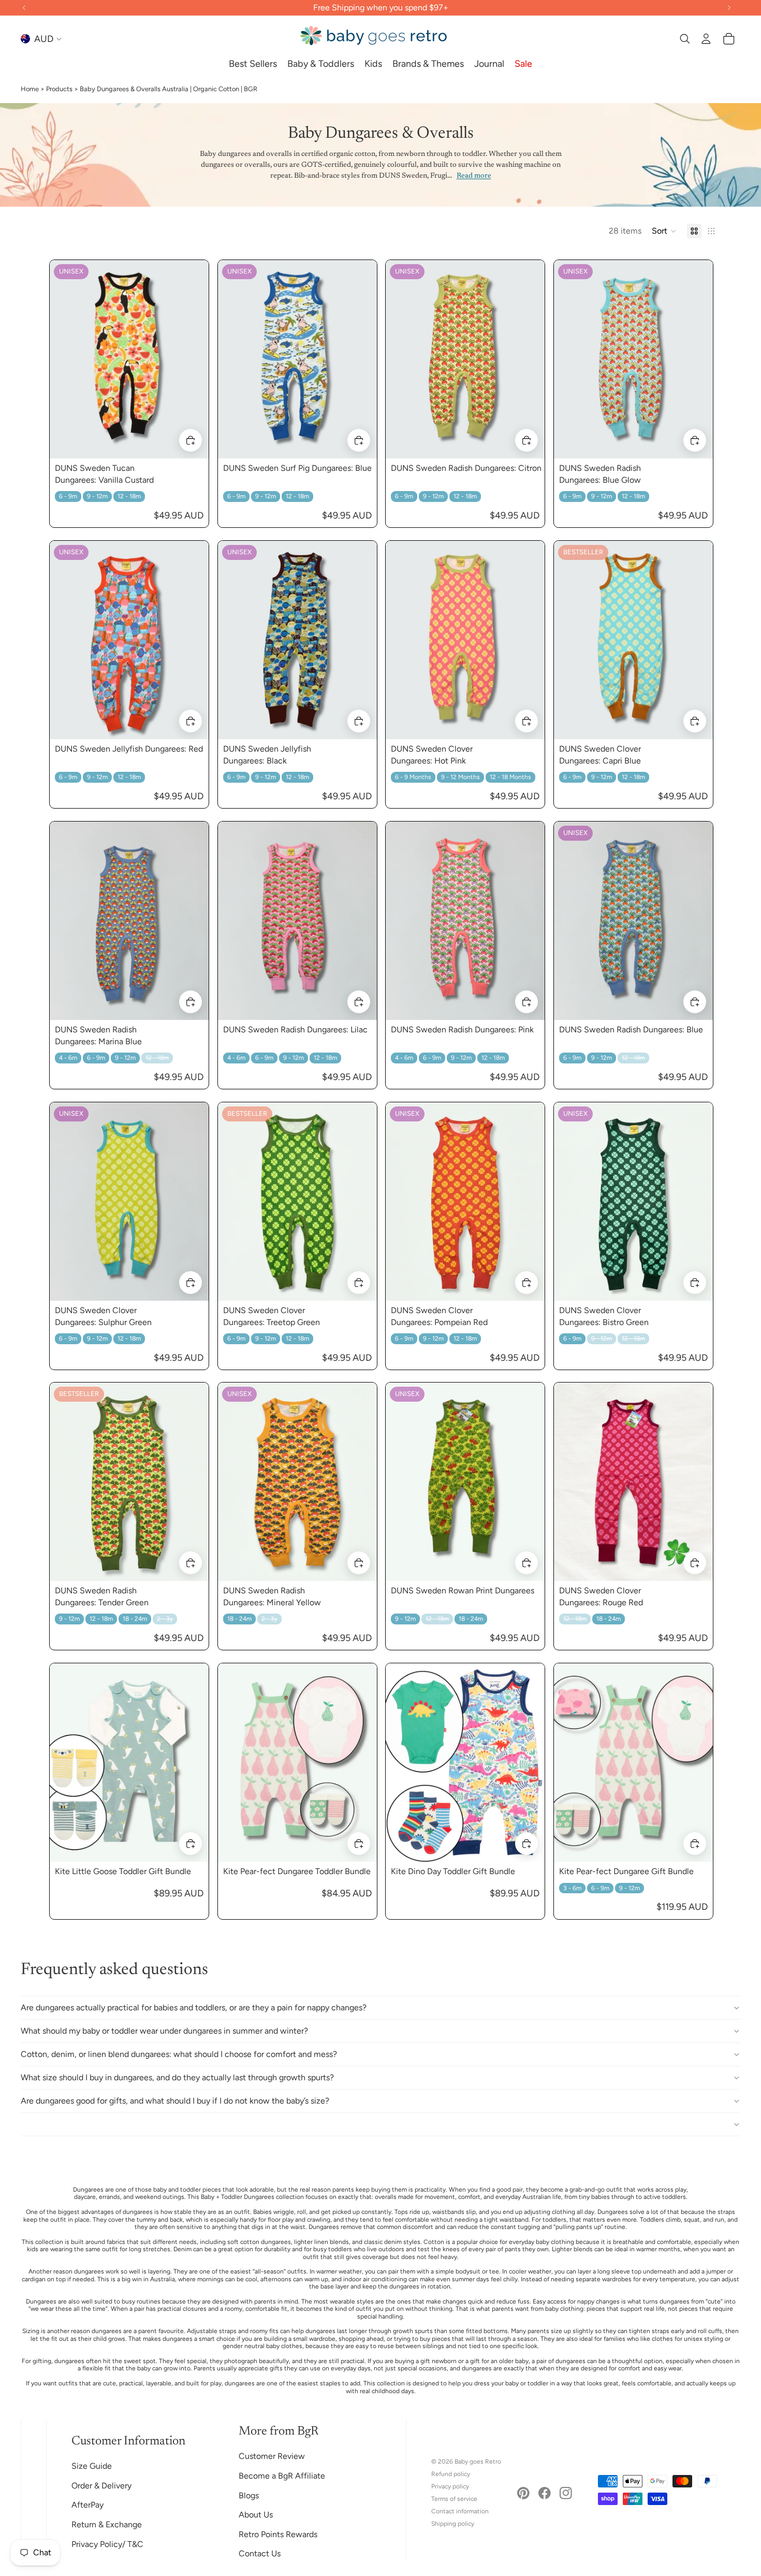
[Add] (191, 440)
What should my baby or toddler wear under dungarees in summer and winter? (164, 2031)
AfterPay (87, 2505)
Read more (474, 176)
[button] (664, 231)
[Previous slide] (65, 359)
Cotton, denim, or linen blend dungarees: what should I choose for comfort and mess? (179, 2054)
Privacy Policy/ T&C (107, 2544)
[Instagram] (566, 2493)
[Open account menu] (706, 39)
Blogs (249, 2495)
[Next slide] (193, 359)
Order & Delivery (101, 2486)
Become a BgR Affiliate (282, 2476)
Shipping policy (453, 2524)
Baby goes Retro (478, 2462)
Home (30, 89)
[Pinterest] (523, 2493)
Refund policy (451, 2474)
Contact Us (260, 2553)
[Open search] (684, 39)
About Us (256, 2515)
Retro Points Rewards (278, 2534)
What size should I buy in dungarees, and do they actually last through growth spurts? (177, 2077)
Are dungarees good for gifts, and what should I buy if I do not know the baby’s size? (175, 2101)
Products (59, 89)
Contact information (460, 2511)
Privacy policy (450, 2486)
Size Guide (92, 2466)
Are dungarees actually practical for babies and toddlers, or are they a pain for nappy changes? (194, 2007)
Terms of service (454, 2499)
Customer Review (272, 2456)
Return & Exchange (107, 2524)
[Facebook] (545, 2493)
